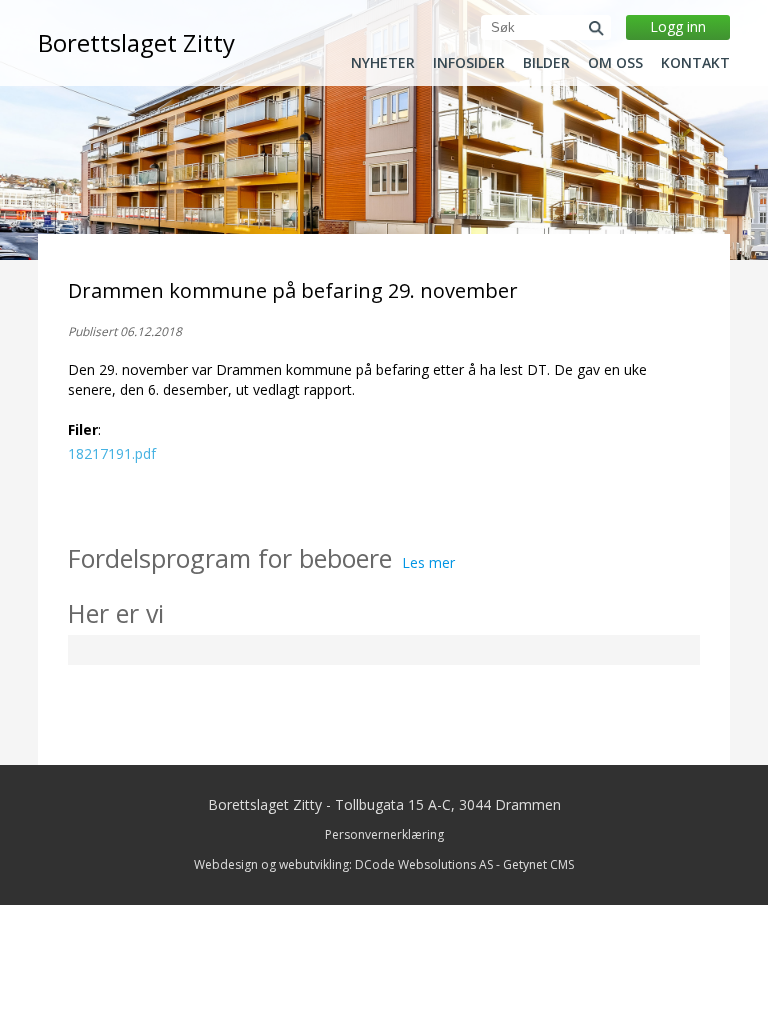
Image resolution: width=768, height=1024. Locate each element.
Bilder (546, 63)
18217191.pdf (112, 453)
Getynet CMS (538, 864)
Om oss (615, 63)
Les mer (428, 562)
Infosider (469, 63)
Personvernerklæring (384, 834)
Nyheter (383, 63)
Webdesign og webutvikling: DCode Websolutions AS (343, 864)
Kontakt (695, 63)
